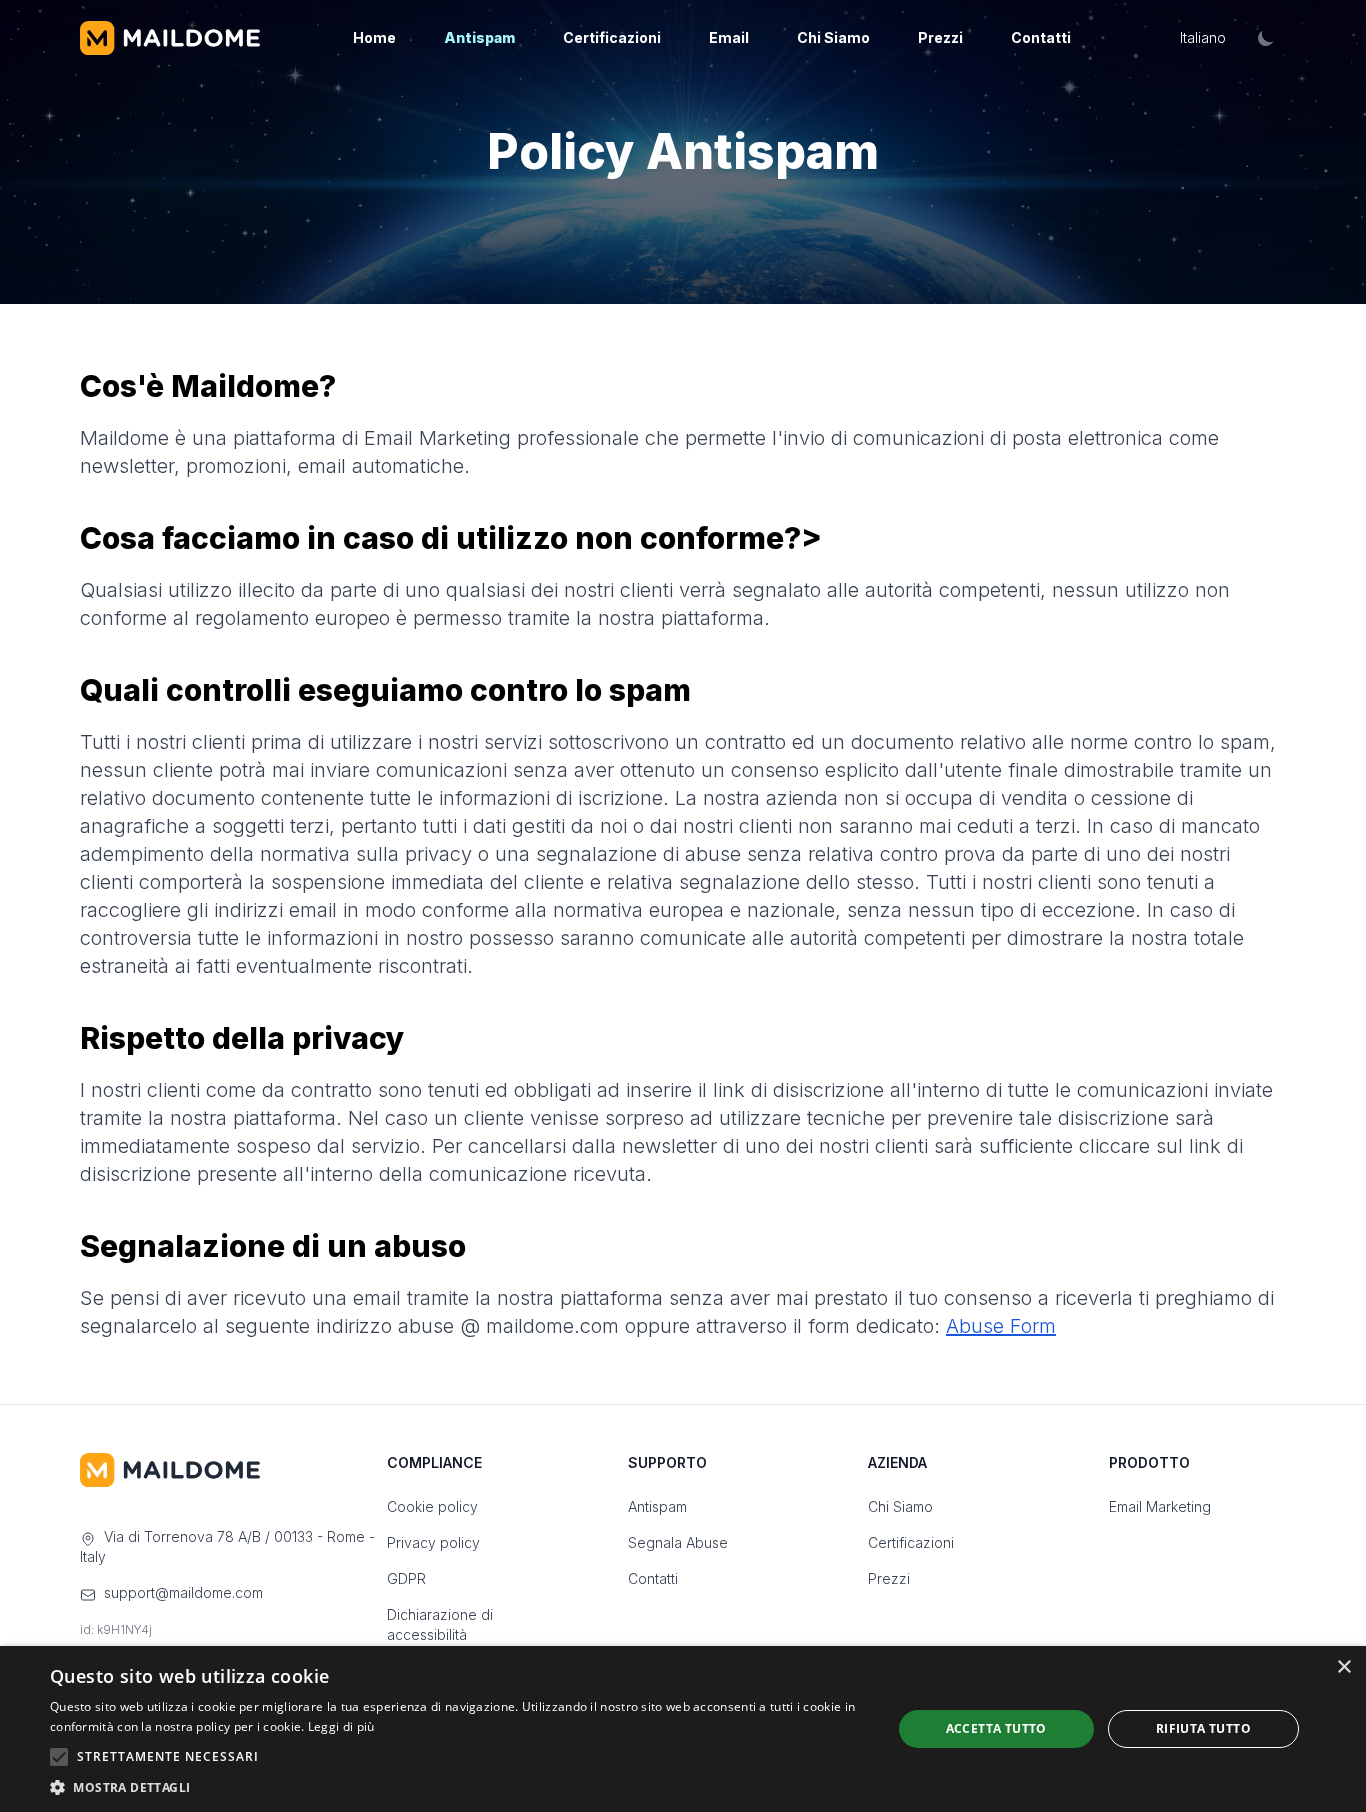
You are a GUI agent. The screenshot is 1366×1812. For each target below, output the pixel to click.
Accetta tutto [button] (996, 1728)
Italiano (1203, 37)
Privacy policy (433, 1542)
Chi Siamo (833, 37)
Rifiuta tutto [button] (1203, 1728)
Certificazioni (612, 37)
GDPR (406, 1578)
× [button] (1343, 1667)
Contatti (1041, 37)
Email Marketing (1160, 1506)
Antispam (479, 37)
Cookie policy (432, 1506)
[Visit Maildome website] (170, 38)
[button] (458, 1787)
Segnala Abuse (678, 1542)
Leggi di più (341, 1726)
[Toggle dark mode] (1266, 38)
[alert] (683, 1729)
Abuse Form (1001, 1326)
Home (374, 37)
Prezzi (940, 37)
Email (729, 37)
